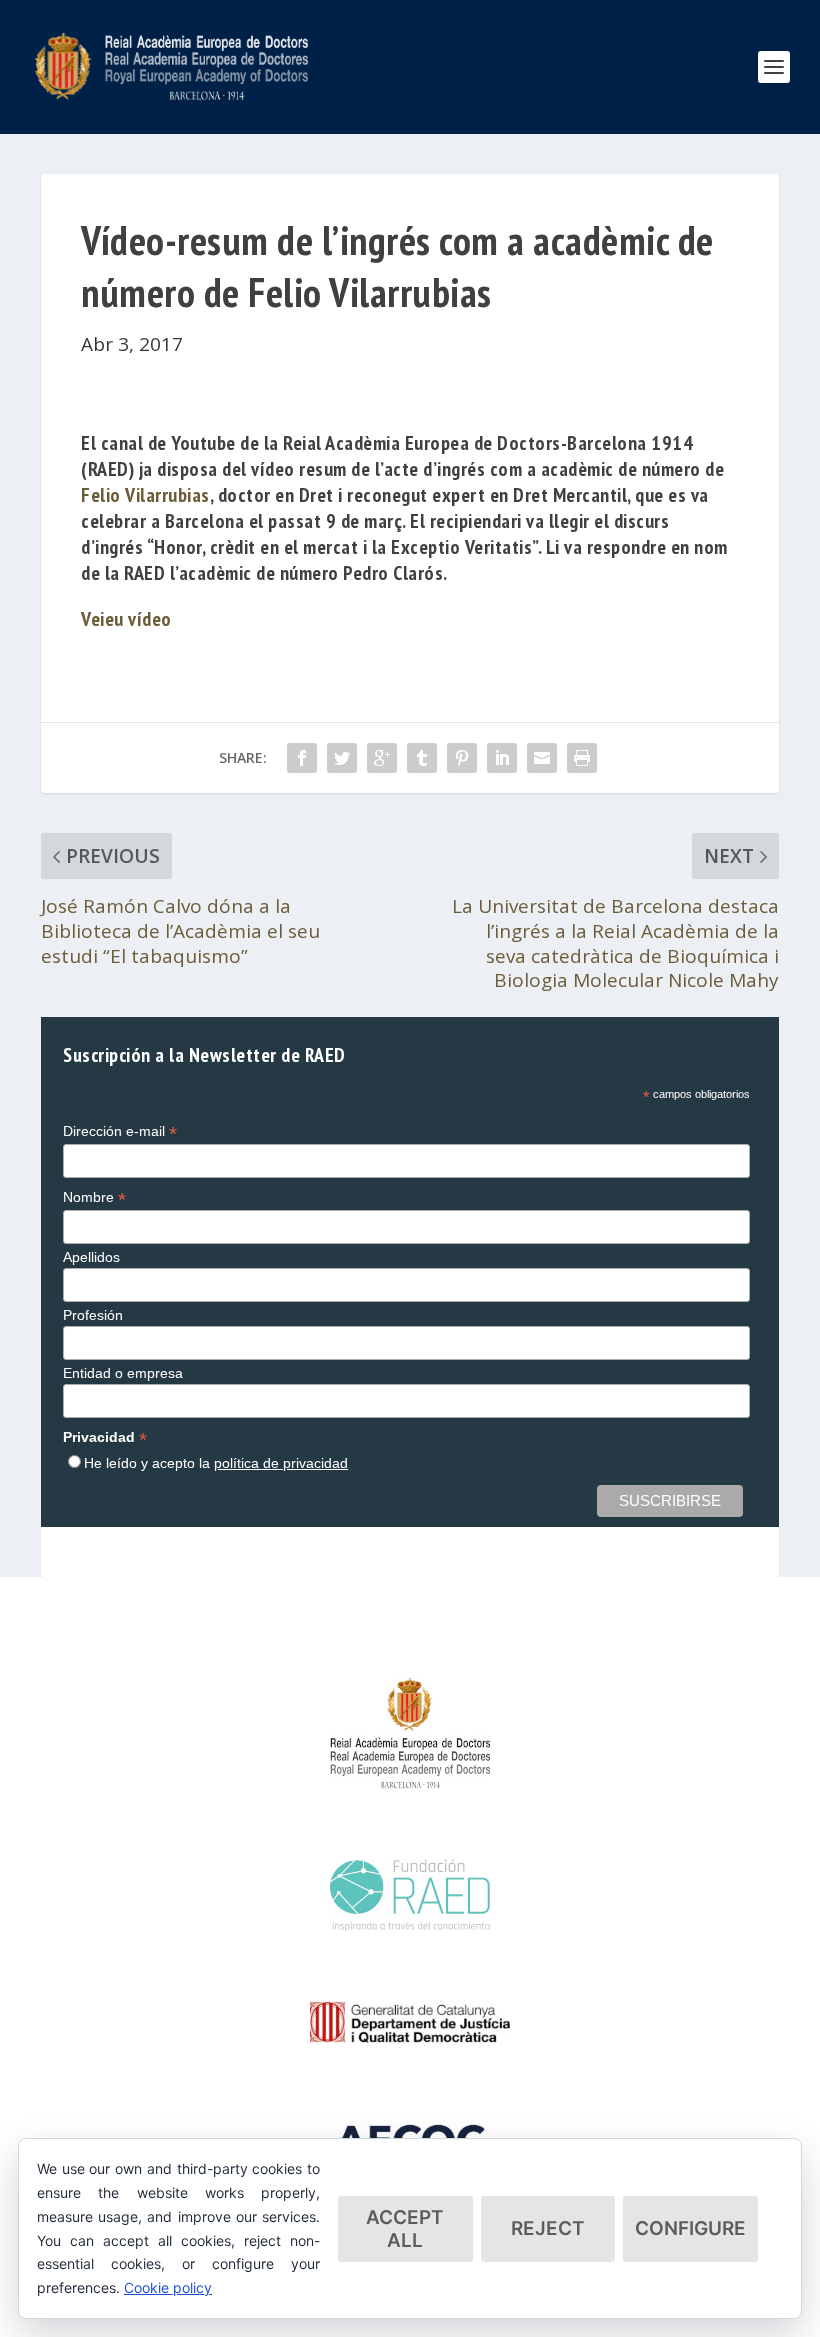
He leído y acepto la (216, 1463)
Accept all (405, 2229)
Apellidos (91, 1257)
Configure (690, 2228)
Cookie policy (168, 2287)
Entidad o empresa (123, 1373)
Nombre (94, 1197)
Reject (548, 2228)
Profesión (93, 1315)
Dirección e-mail (120, 1131)
